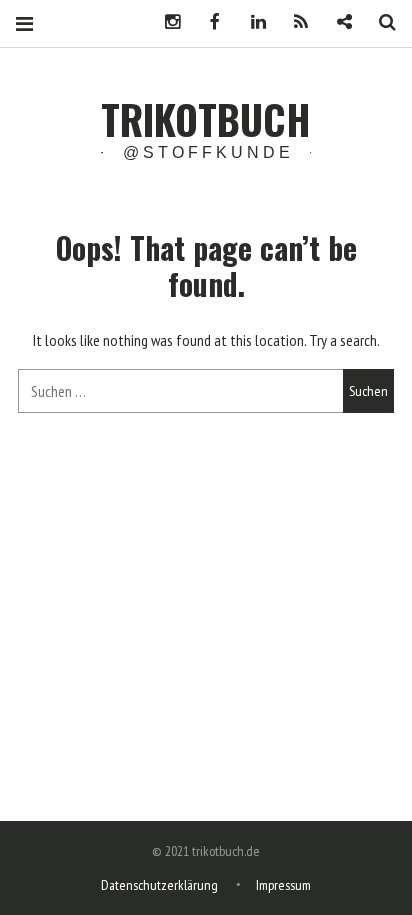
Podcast (294, 22)
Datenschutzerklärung (159, 885)
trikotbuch (206, 119)
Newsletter (337, 22)
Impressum (283, 885)
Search (380, 22)
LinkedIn (251, 22)
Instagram (165, 22)
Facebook (208, 22)
